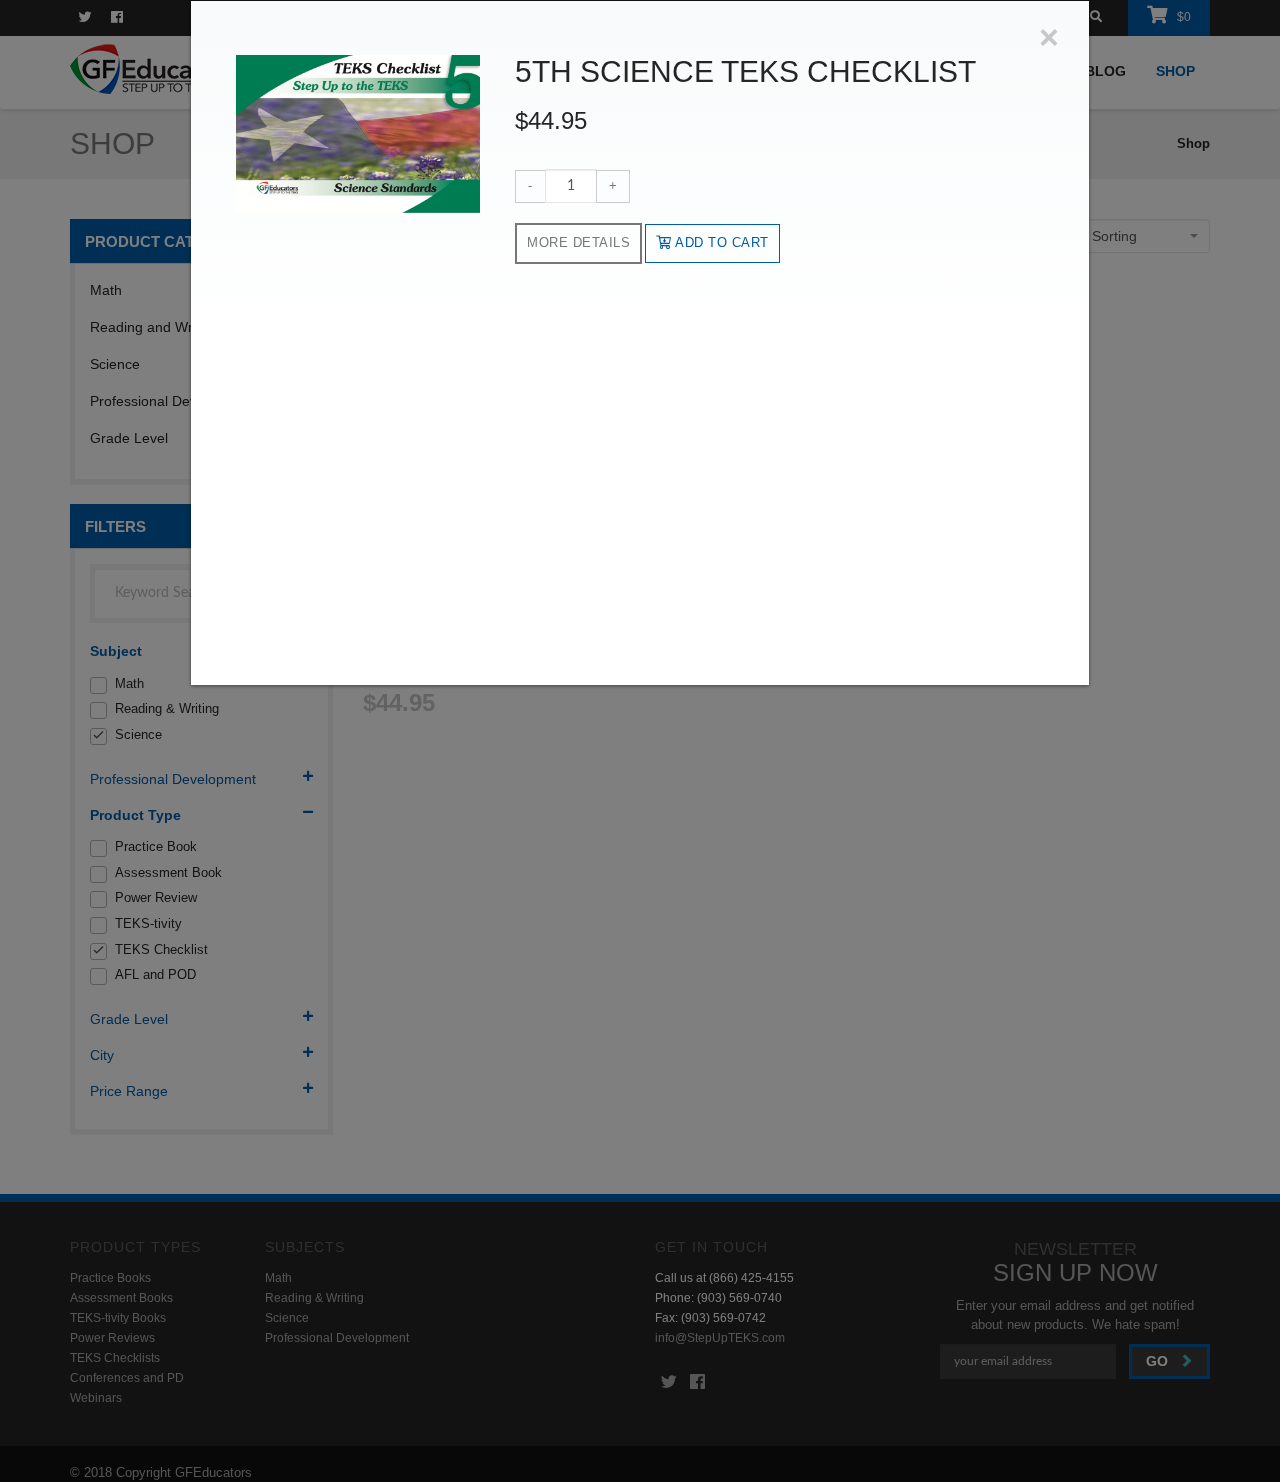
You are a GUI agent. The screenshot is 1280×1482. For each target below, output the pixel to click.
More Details (578, 242)
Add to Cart (720, 242)
